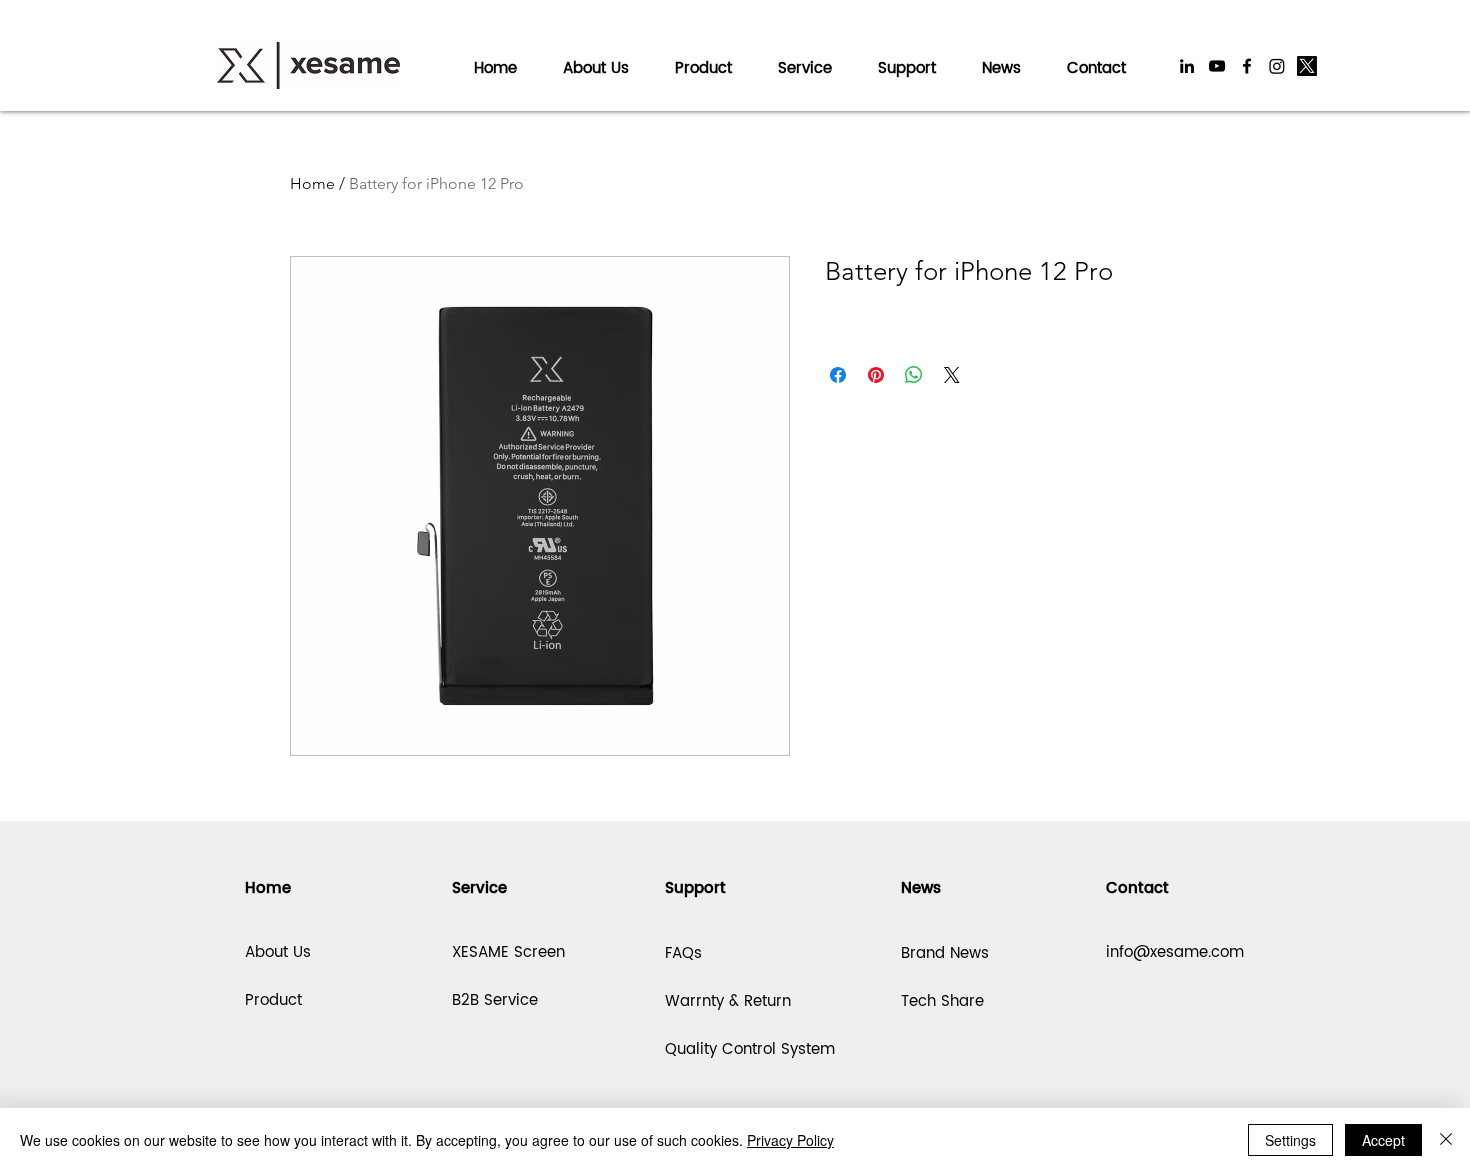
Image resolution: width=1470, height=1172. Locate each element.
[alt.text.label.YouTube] (1217, 66)
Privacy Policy (790, 1140)
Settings (1290, 1140)
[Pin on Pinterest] (876, 375)
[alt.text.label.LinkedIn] (1187, 66)
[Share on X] (952, 375)
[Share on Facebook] (838, 375)
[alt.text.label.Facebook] (1247, 66)
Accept (1383, 1140)
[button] (805, 59)
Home (312, 183)
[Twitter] (1307, 66)
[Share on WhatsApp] (914, 375)
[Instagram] (1277, 66)
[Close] (1446, 1140)
